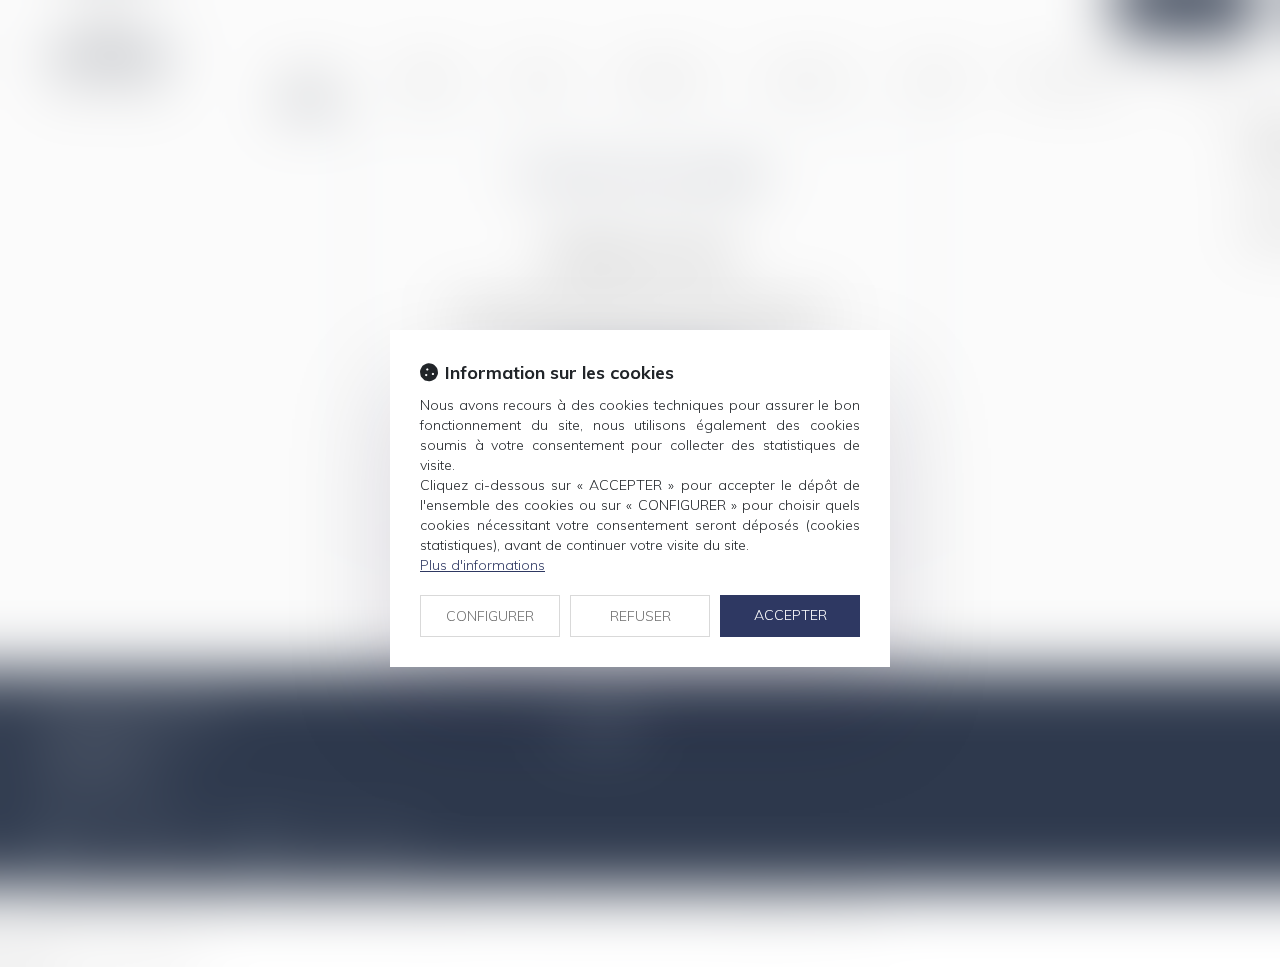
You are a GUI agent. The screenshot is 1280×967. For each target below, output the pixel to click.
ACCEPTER (790, 615)
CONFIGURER (490, 616)
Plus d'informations (482, 565)
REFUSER (640, 616)
